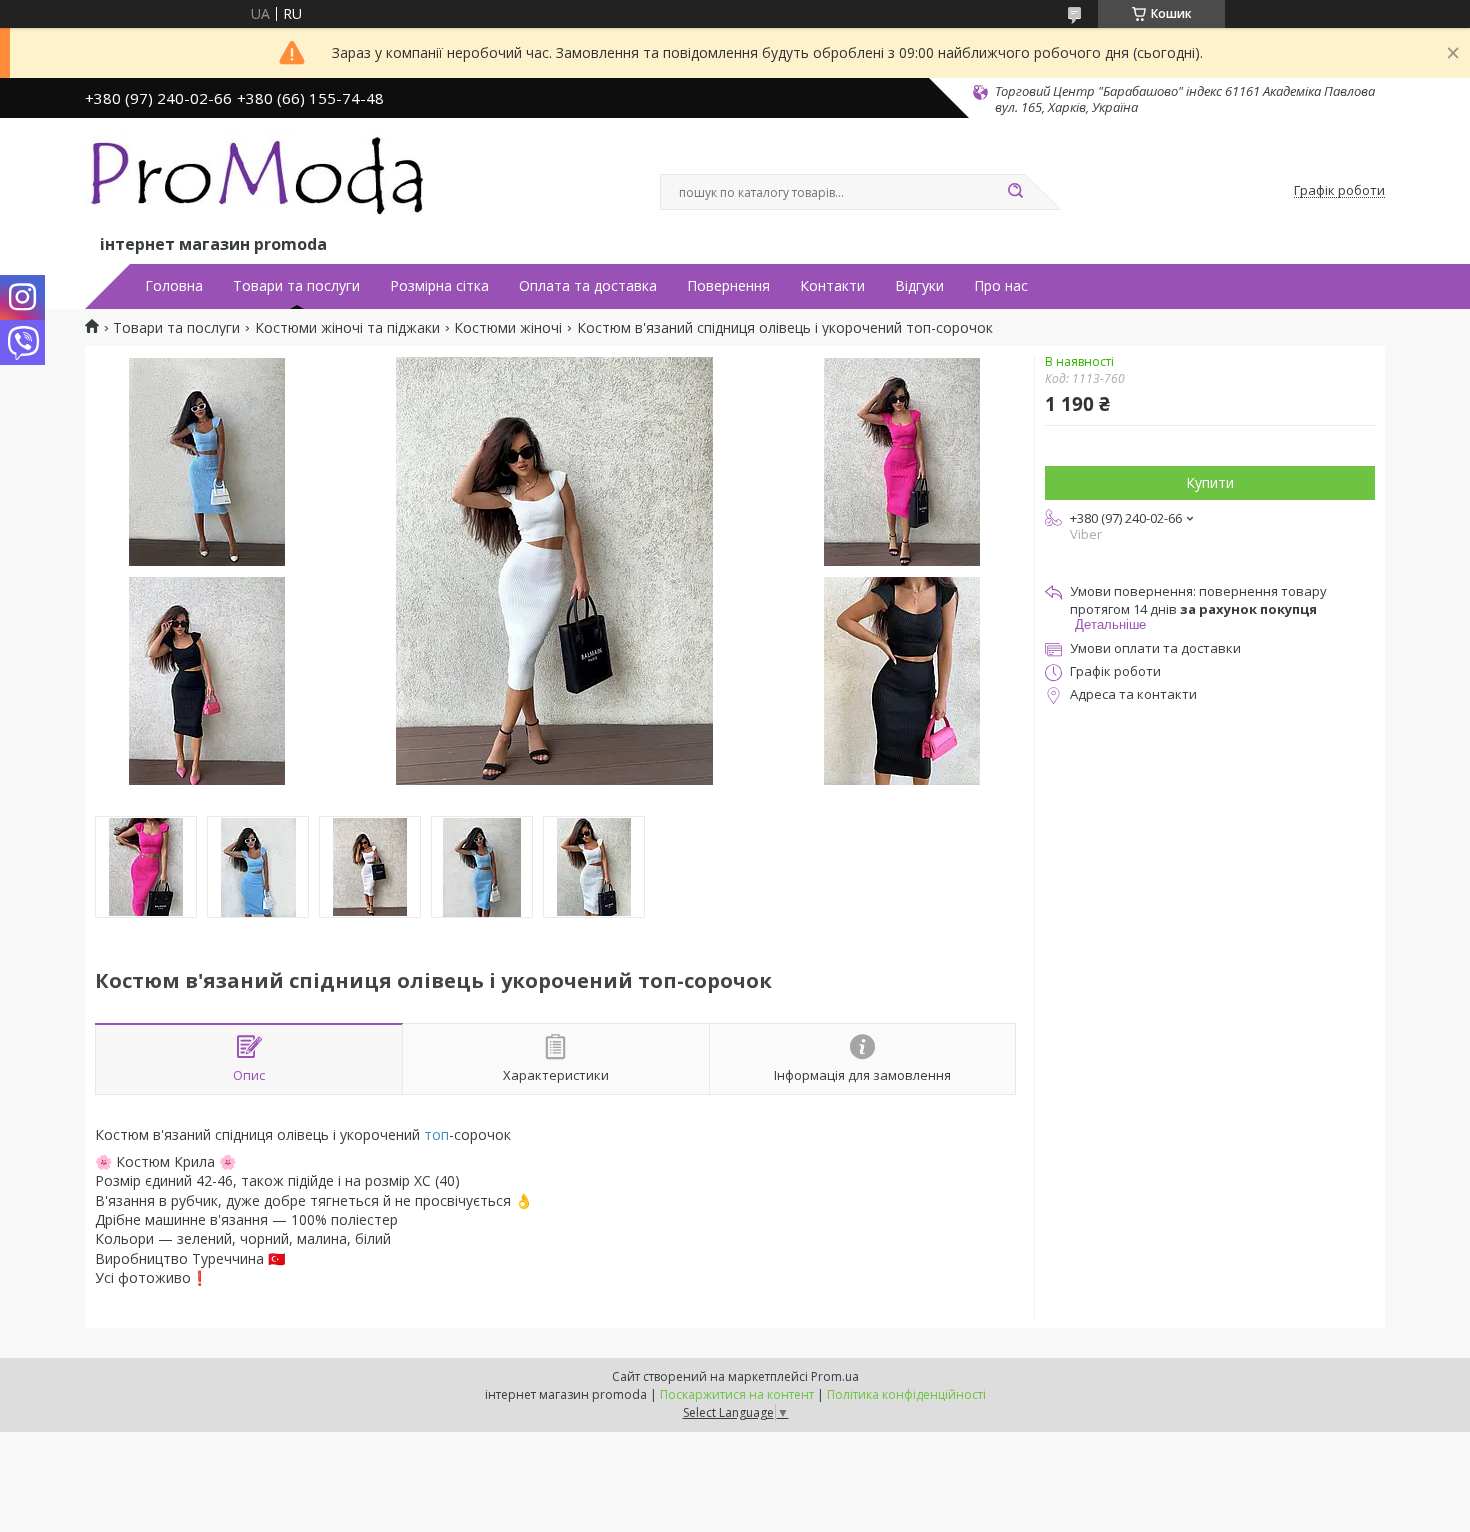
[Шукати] (1015, 192)
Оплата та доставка (588, 286)
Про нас (1001, 286)
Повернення (728, 286)
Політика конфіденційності (906, 1394)
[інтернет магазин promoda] (260, 181)
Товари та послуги (296, 286)
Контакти (832, 286)
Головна (174, 286)
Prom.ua (835, 1376)
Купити (1210, 482)
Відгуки (919, 286)
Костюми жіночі (508, 328)
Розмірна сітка (439, 286)
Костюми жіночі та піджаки (347, 328)
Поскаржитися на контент (737, 1394)
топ (436, 1134)
